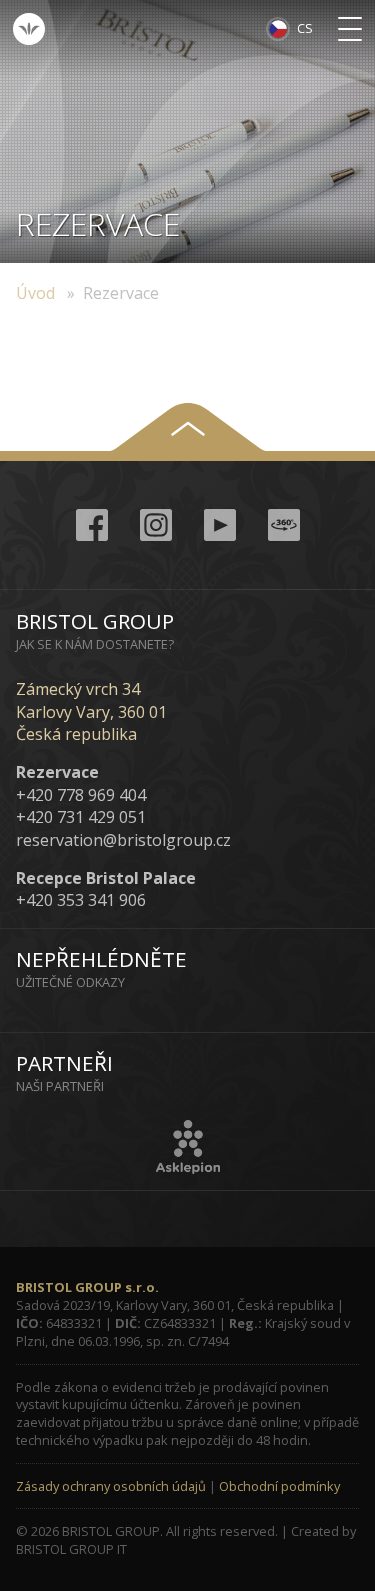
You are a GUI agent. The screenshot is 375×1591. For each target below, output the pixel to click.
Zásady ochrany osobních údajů (111, 1486)
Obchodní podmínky (279, 1486)
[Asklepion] (188, 1147)
